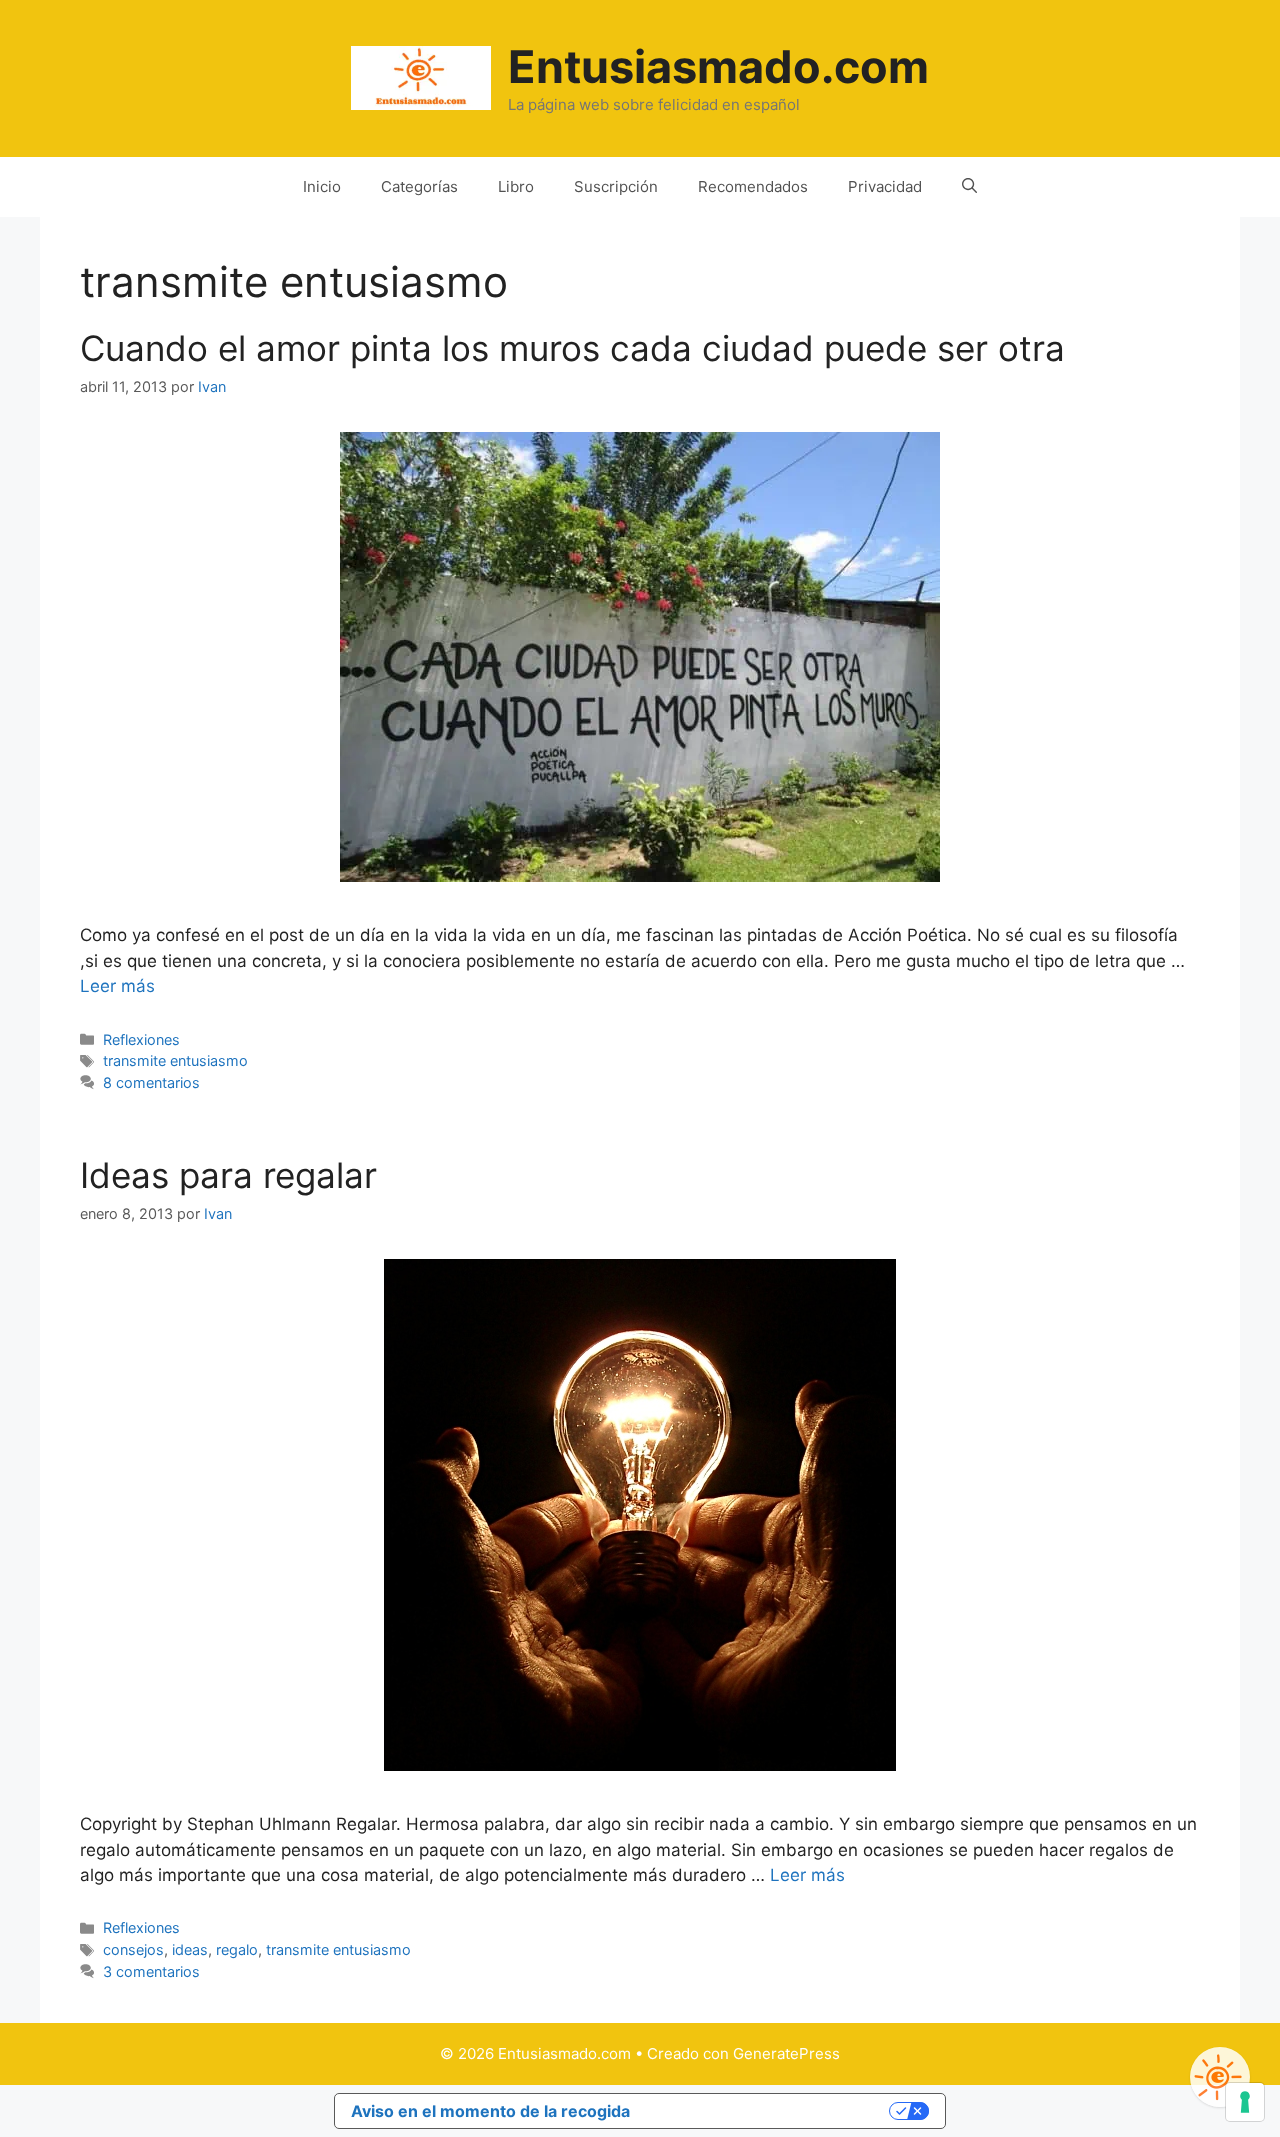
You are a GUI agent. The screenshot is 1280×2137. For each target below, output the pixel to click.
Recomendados (753, 186)
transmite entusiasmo (175, 1060)
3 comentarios (151, 1971)
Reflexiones (141, 1039)
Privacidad (885, 186)
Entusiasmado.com (718, 66)
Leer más (117, 986)
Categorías (419, 186)
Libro (516, 186)
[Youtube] (1220, 2077)
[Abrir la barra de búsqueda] (969, 187)
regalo (237, 1949)
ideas (190, 1949)
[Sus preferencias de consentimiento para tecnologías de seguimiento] (1245, 2102)
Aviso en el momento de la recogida (490, 2111)
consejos (133, 1949)
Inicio (322, 186)
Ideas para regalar (228, 1175)
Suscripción (616, 186)
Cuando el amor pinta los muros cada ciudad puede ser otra (572, 348)
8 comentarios (151, 1082)
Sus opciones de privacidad (770, 2111)
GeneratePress (786, 2053)
